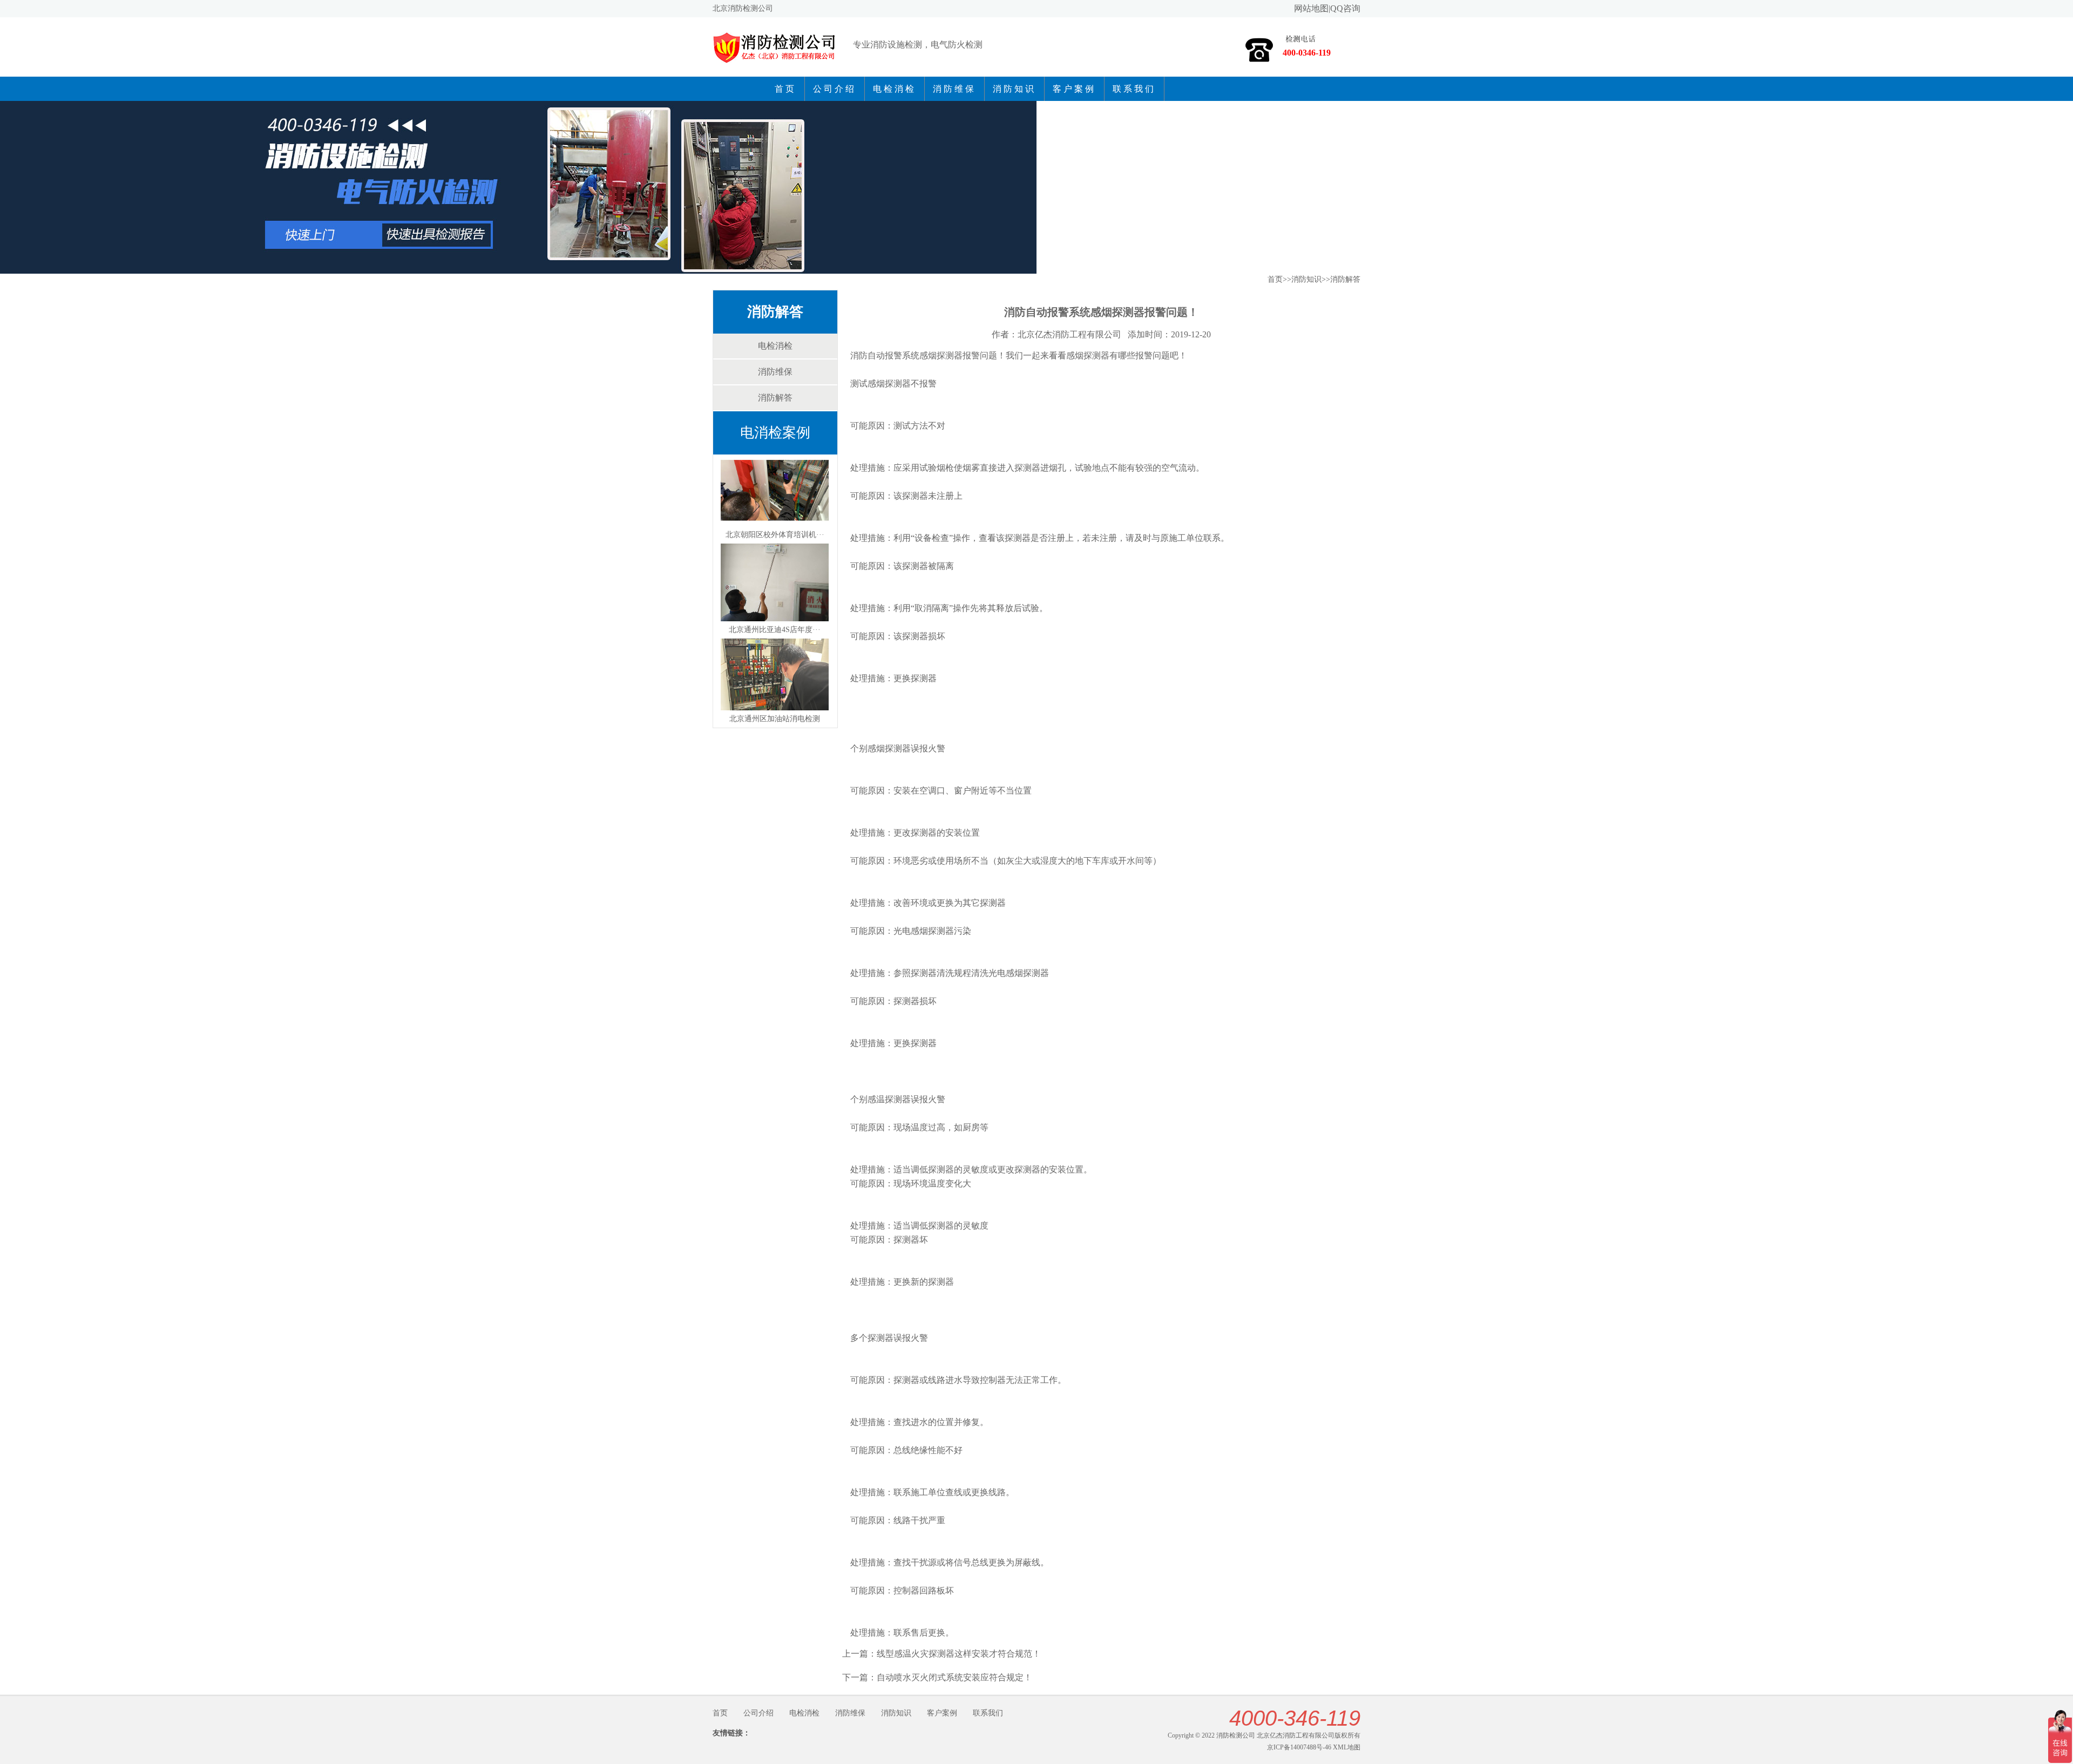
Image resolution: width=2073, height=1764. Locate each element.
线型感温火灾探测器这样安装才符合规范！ (959, 1654)
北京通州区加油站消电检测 (775, 719)
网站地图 (1311, 8)
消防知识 (1014, 89)
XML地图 (1347, 1747)
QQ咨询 (1345, 8)
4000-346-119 (1295, 1718)
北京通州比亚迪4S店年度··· (775, 630)
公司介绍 (835, 89)
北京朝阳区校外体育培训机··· (775, 535)
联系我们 (1134, 89)
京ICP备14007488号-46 (1299, 1747)
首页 (785, 89)
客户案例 (1074, 89)
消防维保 (954, 89)
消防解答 (775, 312)
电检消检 (895, 89)
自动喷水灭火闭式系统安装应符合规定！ (954, 1677)
